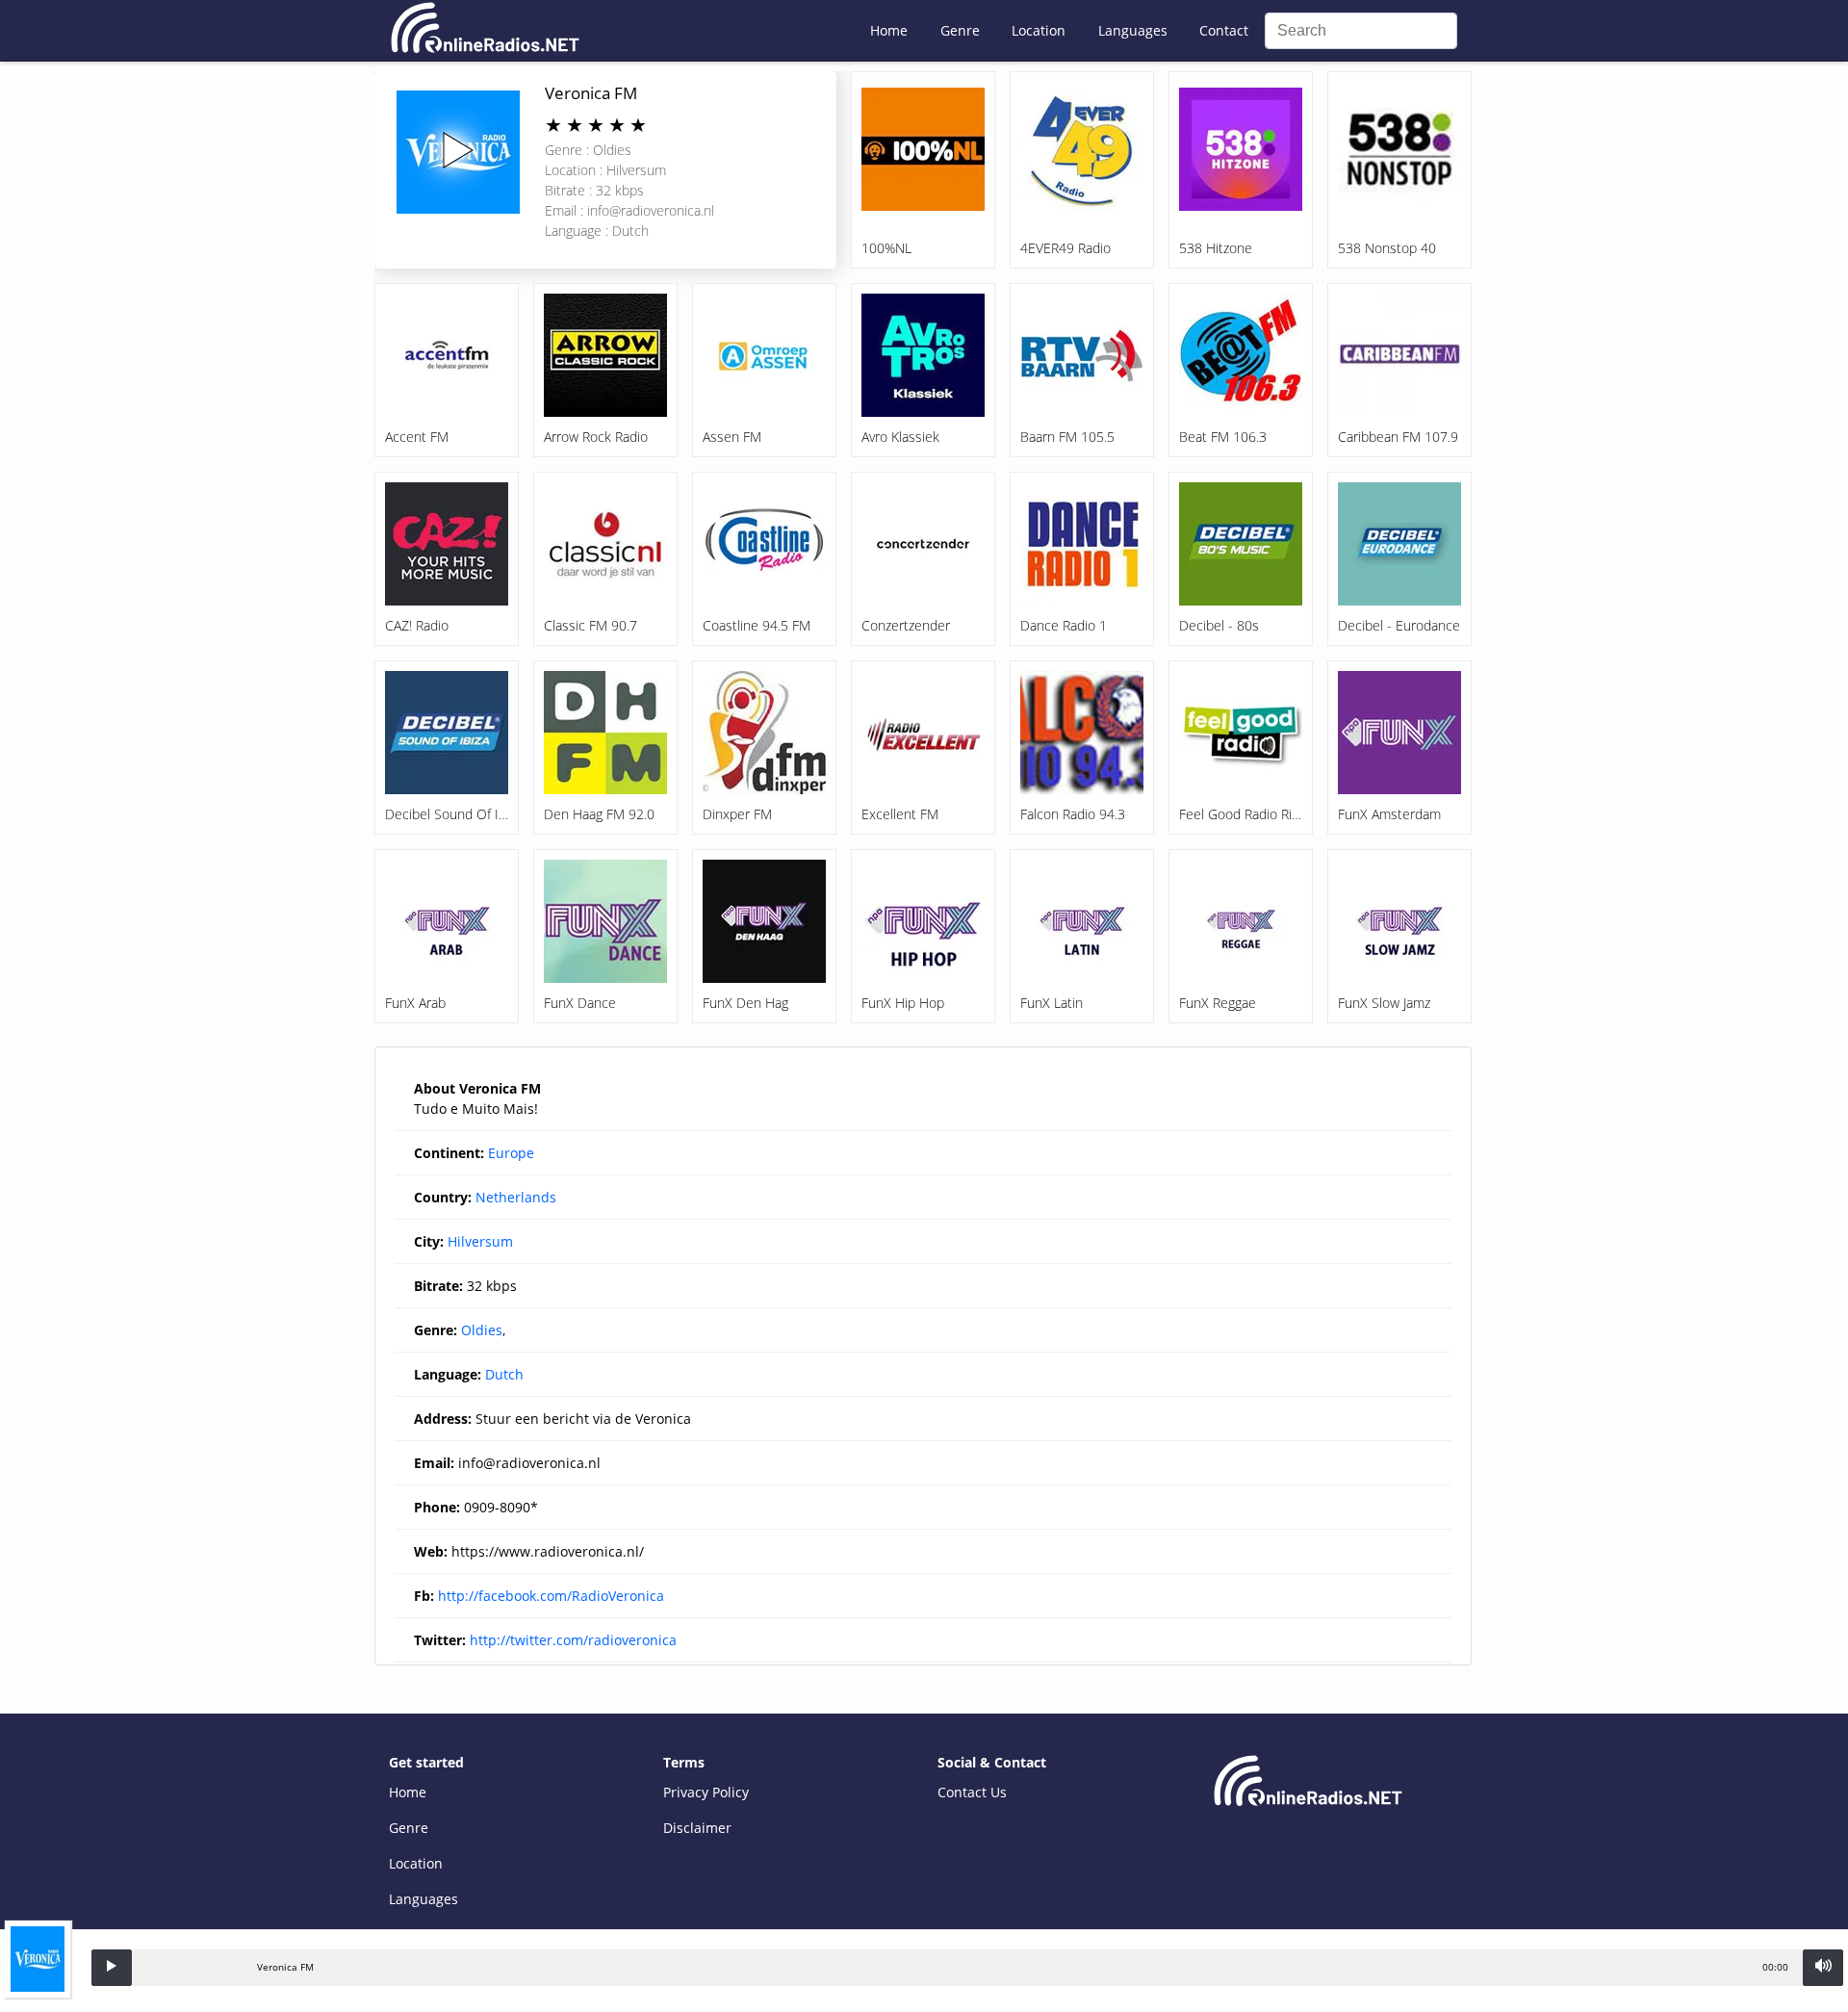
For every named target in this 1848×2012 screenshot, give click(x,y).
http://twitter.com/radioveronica (573, 1640)
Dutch (504, 1374)
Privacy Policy (706, 1792)
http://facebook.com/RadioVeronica (551, 1596)
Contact (1224, 30)
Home (889, 30)
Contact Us (972, 1792)
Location (1039, 30)
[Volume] (1823, 1968)
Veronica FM (591, 93)
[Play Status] (112, 1968)
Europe (511, 1153)
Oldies (482, 1330)
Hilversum (480, 1241)
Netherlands (516, 1197)
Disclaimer (697, 1828)
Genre (960, 30)
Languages (1133, 30)
